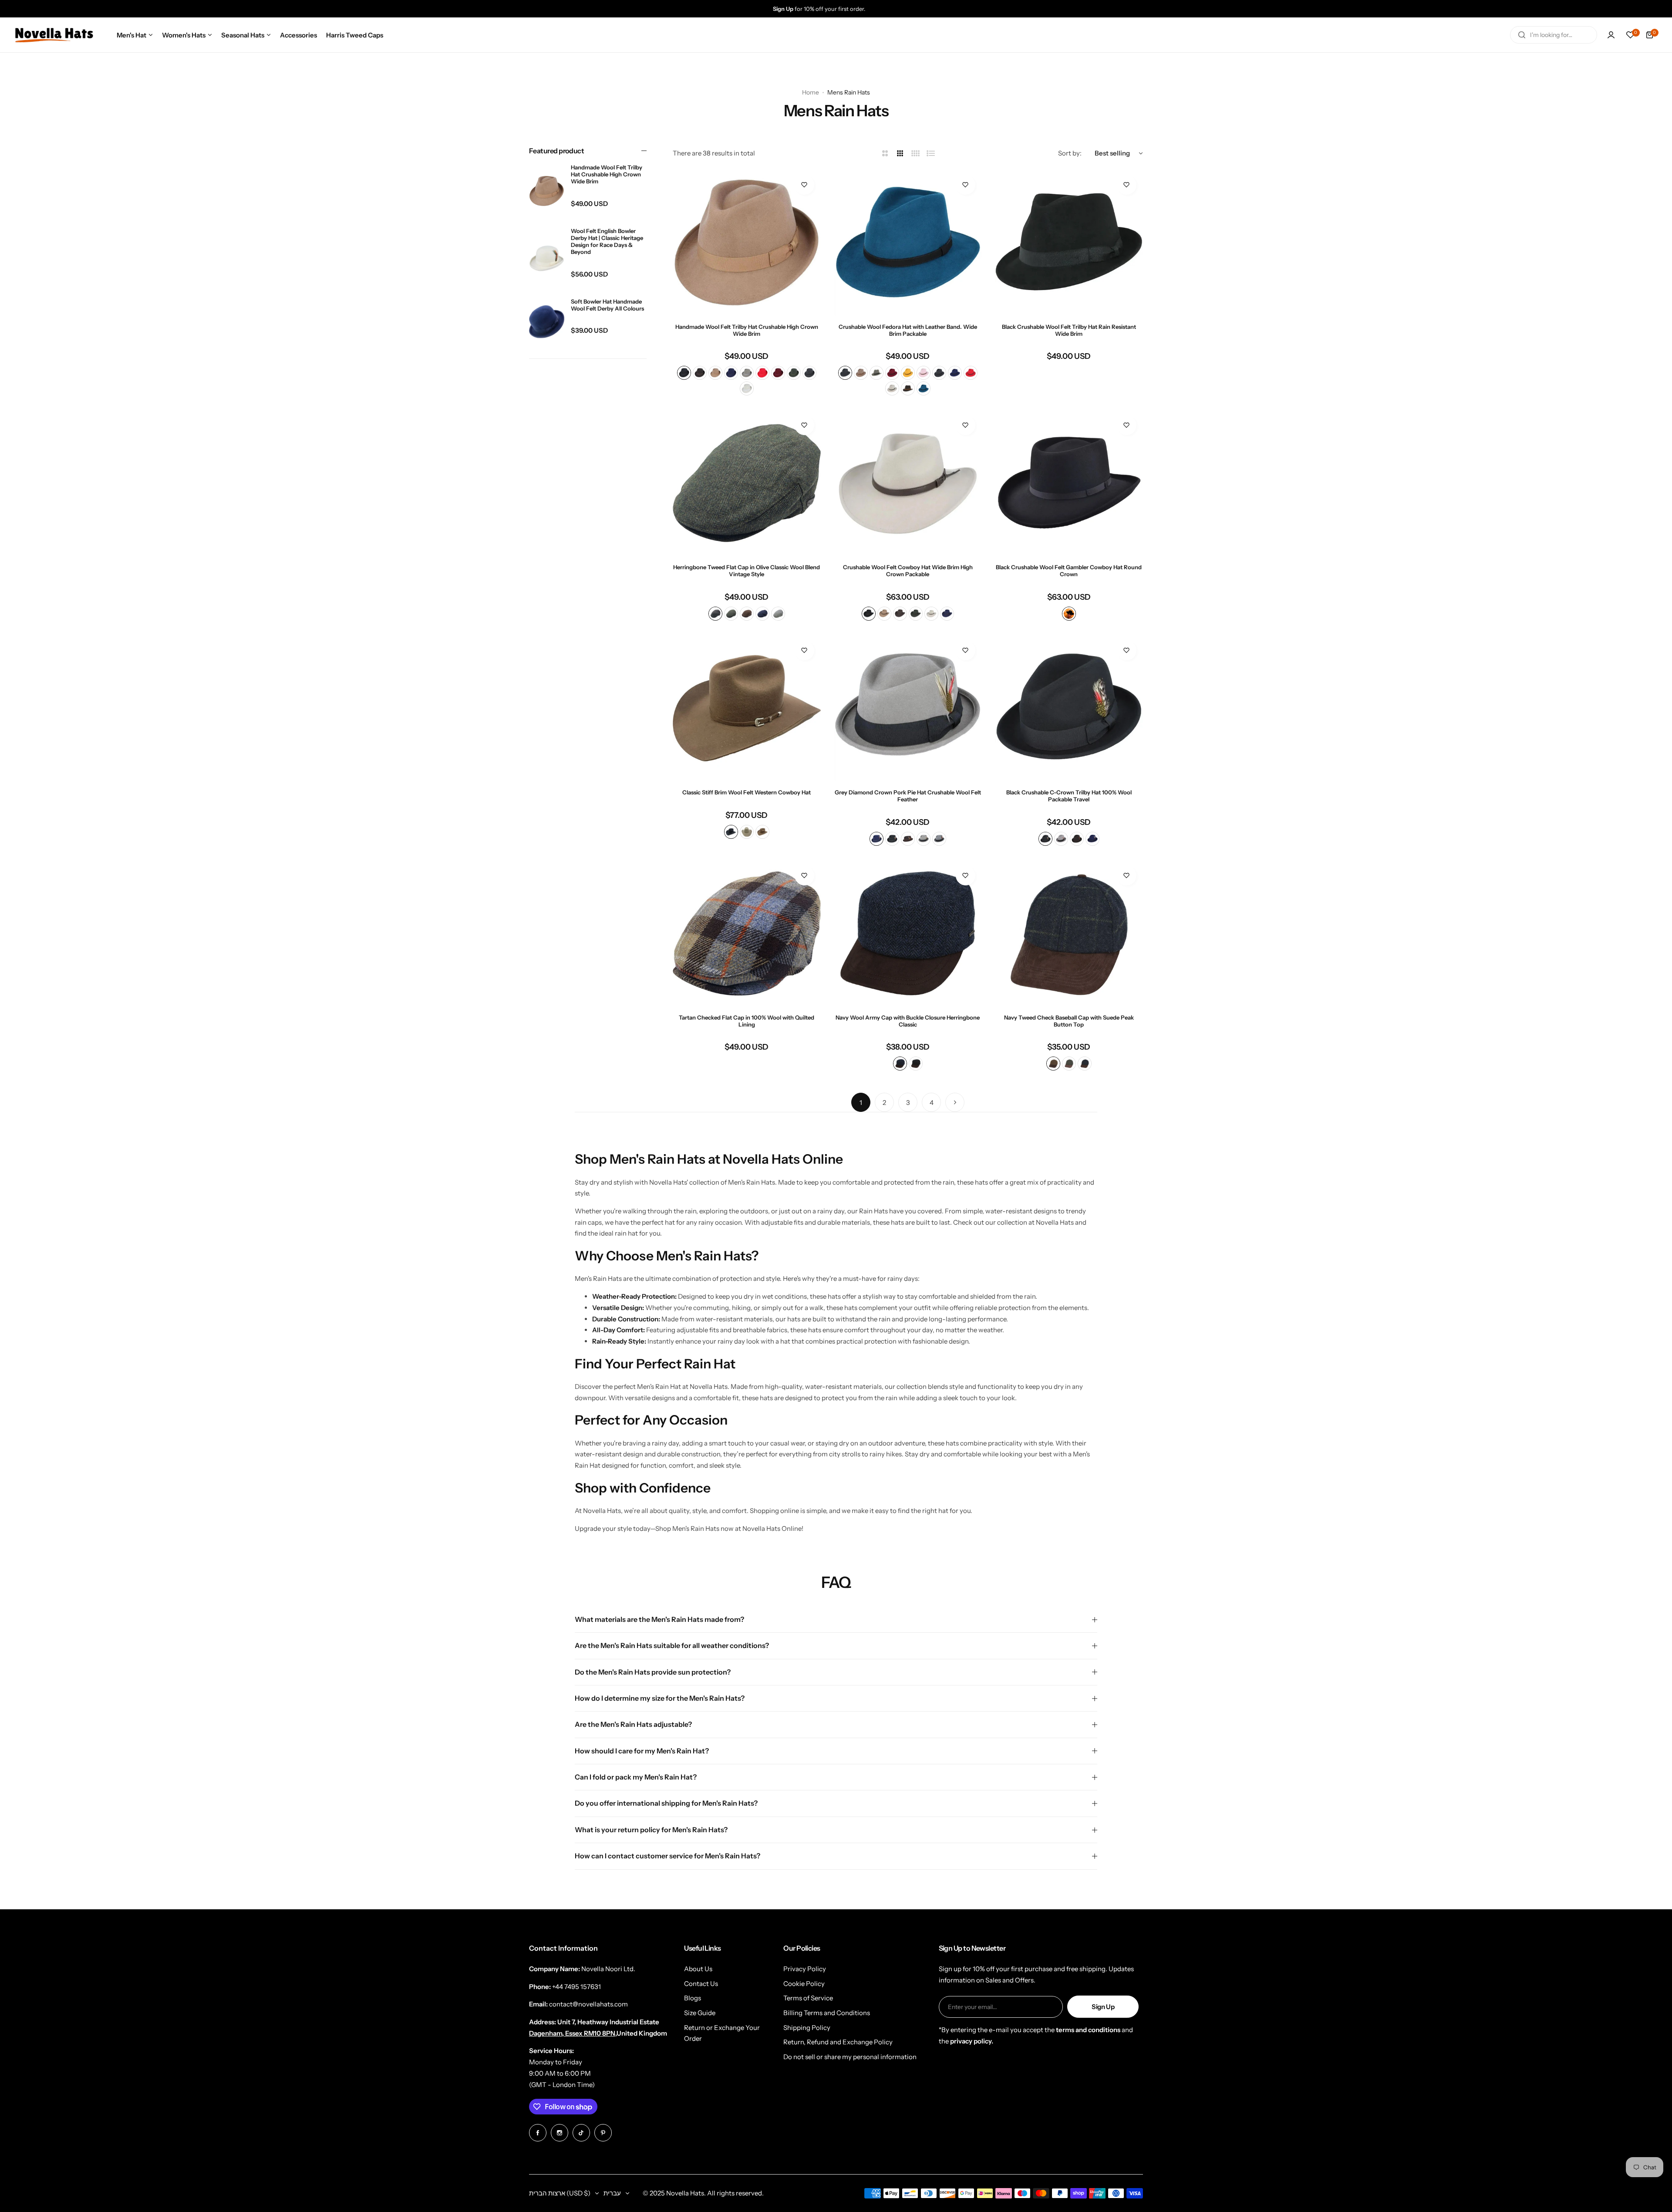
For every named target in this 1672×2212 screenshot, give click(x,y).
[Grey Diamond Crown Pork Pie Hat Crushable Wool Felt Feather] (908, 708)
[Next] (955, 1102)
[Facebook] (538, 2133)
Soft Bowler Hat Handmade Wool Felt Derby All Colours (607, 304)
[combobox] (1554, 35)
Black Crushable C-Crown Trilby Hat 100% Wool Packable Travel (1069, 796)
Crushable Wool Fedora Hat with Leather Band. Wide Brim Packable (908, 330)
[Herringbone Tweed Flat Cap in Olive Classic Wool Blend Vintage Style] (747, 483)
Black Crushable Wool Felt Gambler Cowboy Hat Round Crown (1069, 571)
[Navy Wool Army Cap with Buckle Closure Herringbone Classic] (908, 933)
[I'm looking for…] (1522, 35)
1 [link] (861, 1103)
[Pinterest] (603, 2133)
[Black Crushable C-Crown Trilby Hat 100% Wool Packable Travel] (1069, 708)
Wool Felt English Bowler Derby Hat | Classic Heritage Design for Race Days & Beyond (607, 241)
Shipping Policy (807, 2028)
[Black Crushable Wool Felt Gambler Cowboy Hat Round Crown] (1069, 483)
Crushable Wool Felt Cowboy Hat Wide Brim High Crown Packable (908, 571)
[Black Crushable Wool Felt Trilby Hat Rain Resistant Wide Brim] (1069, 243)
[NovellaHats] (54, 35)
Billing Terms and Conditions (827, 2013)
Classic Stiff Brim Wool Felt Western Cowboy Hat (747, 792)
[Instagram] (560, 2133)
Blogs (693, 1998)
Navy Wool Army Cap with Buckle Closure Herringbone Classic (908, 1021)
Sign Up (1103, 2007)
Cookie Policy (804, 1984)
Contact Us (701, 1984)
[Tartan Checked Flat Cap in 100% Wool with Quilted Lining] (747, 933)
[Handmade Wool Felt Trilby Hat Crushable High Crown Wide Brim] (547, 191)
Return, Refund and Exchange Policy (838, 2042)
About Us (698, 1969)
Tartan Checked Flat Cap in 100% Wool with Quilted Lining (747, 1021)
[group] (845, 9)
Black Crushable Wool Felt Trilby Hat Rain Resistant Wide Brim (1069, 330)
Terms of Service (808, 1998)
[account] (1611, 35)
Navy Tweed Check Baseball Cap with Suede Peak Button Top (1069, 1021)
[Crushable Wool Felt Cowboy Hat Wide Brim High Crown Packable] (908, 483)
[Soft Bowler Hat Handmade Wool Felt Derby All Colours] (547, 322)
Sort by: (1070, 153)
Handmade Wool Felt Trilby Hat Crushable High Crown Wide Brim (607, 174)
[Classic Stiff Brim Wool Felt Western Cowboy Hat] (747, 708)
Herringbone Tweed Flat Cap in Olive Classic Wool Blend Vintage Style (747, 571)
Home (811, 92)
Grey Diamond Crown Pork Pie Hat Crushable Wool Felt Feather (908, 796)
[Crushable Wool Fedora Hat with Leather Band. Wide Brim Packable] (908, 243)
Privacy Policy (805, 1969)
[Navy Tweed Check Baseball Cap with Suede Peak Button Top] (1069, 933)
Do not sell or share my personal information (850, 2057)
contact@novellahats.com (588, 2004)
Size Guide (700, 2013)
